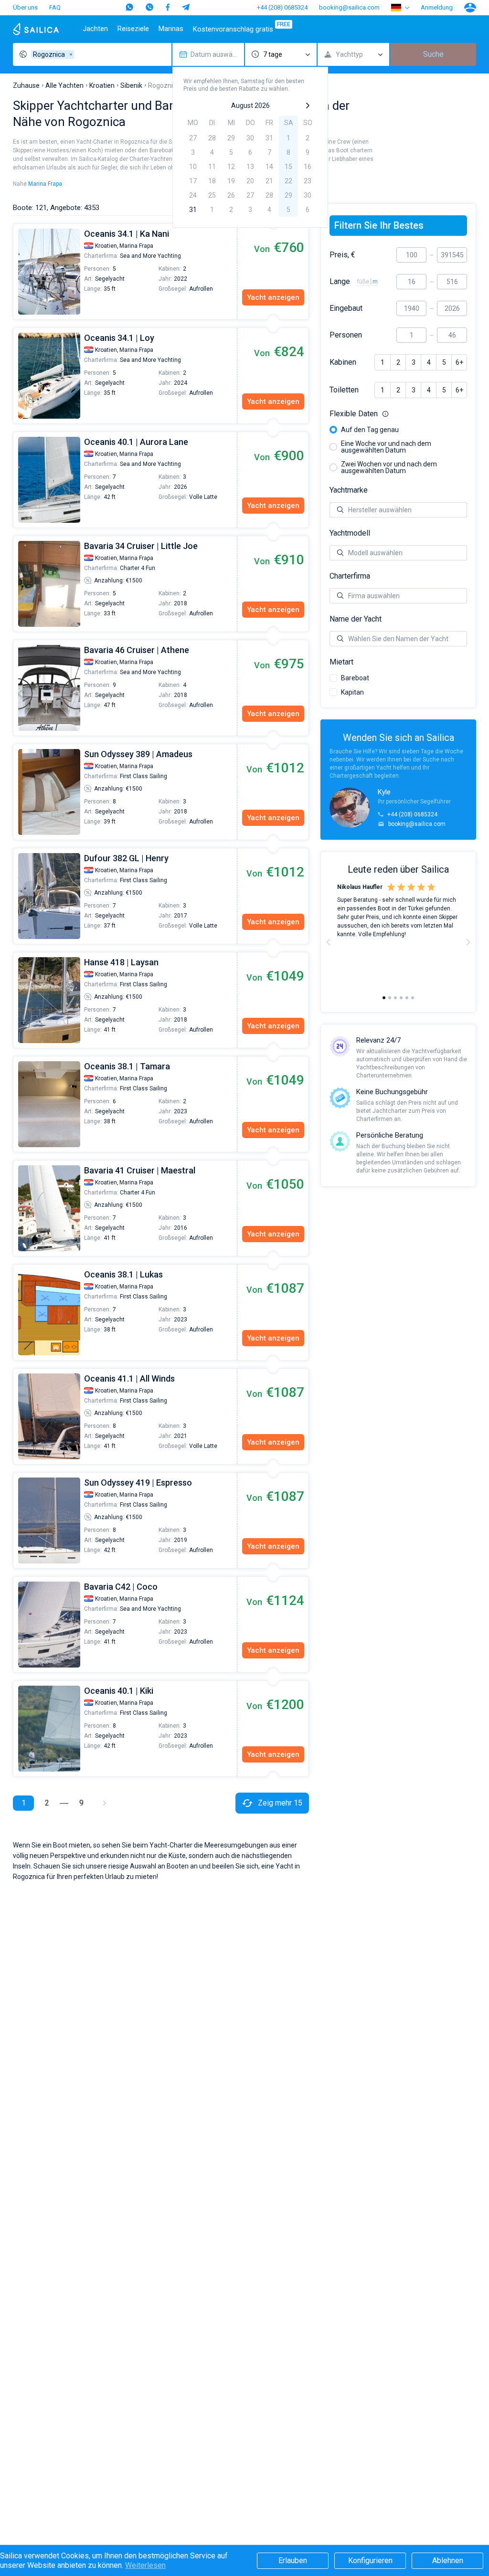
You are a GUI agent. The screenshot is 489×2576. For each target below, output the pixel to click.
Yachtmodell (350, 533)
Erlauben (293, 2560)
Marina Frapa (45, 184)
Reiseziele (133, 29)
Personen (346, 335)
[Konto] (470, 8)
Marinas (171, 29)
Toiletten (344, 390)
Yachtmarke (349, 490)
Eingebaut (346, 308)
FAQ (55, 7)
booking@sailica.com (349, 7)
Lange (340, 282)
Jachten (95, 29)
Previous (18, 272)
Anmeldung (437, 7)
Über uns (25, 7)
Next (468, 942)
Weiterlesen (145, 2565)
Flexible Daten (398, 414)
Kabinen (343, 362)
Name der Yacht (356, 619)
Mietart (341, 662)
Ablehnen (448, 2560)
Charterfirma (350, 576)
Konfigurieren (370, 2560)
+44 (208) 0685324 (282, 7)
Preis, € (342, 255)
